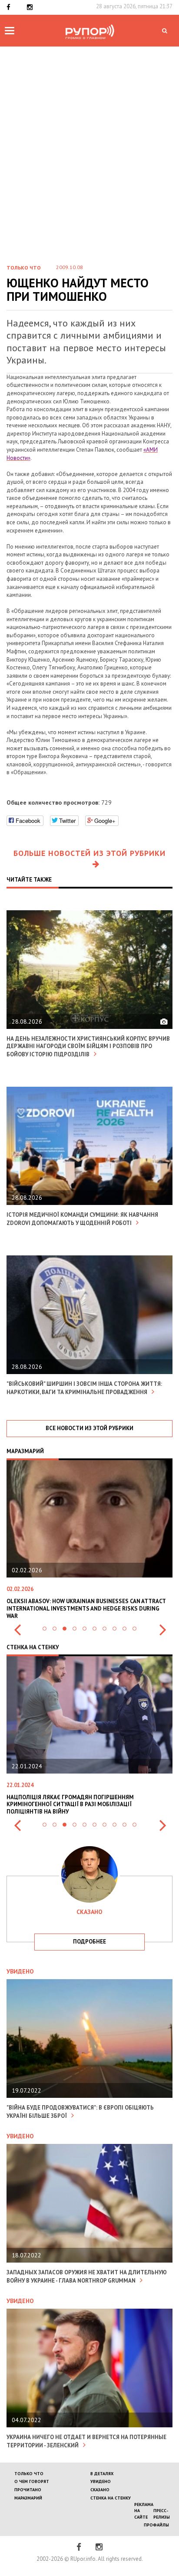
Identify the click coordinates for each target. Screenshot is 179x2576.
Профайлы (156, 2525)
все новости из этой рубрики (89, 1428)
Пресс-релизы (162, 2514)
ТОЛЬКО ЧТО (29, 2474)
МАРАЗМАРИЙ (28, 2498)
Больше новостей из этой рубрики (89, 853)
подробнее (89, 1942)
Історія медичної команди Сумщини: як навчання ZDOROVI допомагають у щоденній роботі (82, 1219)
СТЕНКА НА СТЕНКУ (111, 2498)
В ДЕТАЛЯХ (102, 2474)
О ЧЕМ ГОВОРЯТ (32, 2481)
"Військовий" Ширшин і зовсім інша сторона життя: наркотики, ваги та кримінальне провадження (84, 1388)
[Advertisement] (89, 162)
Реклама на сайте (144, 2511)
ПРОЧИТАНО (28, 2490)
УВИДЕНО (101, 2481)
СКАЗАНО (100, 2490)
